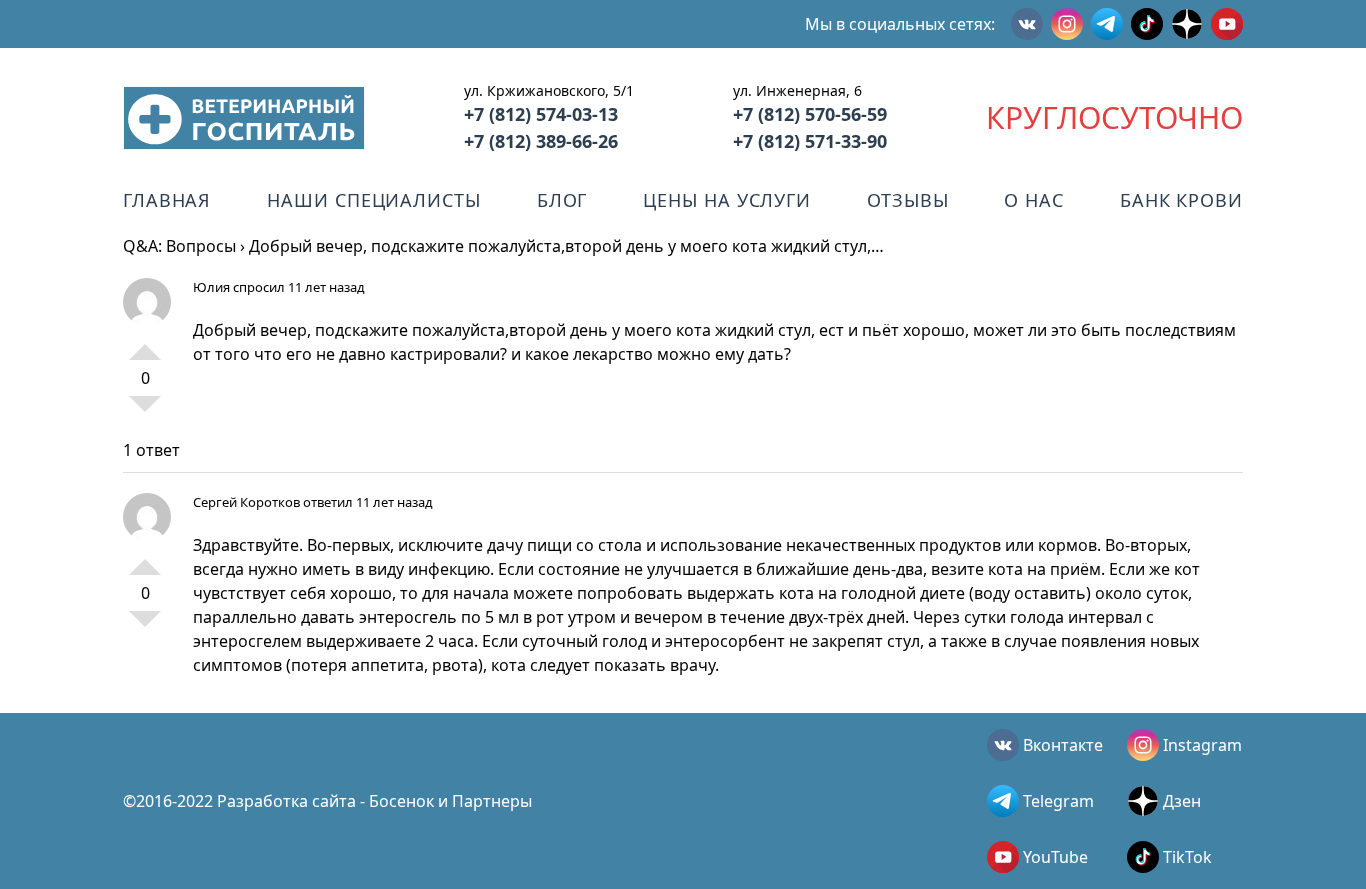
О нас (1034, 200)
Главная (167, 200)
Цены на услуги (727, 200)
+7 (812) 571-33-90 (810, 141)
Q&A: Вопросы (179, 246)
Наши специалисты (373, 200)
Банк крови (1181, 200)
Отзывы (907, 200)
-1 (145, 412)
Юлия (211, 287)
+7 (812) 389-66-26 (541, 141)
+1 (145, 344)
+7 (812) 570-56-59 (810, 114)
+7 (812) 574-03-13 (541, 114)
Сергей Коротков (246, 502)
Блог (562, 200)
